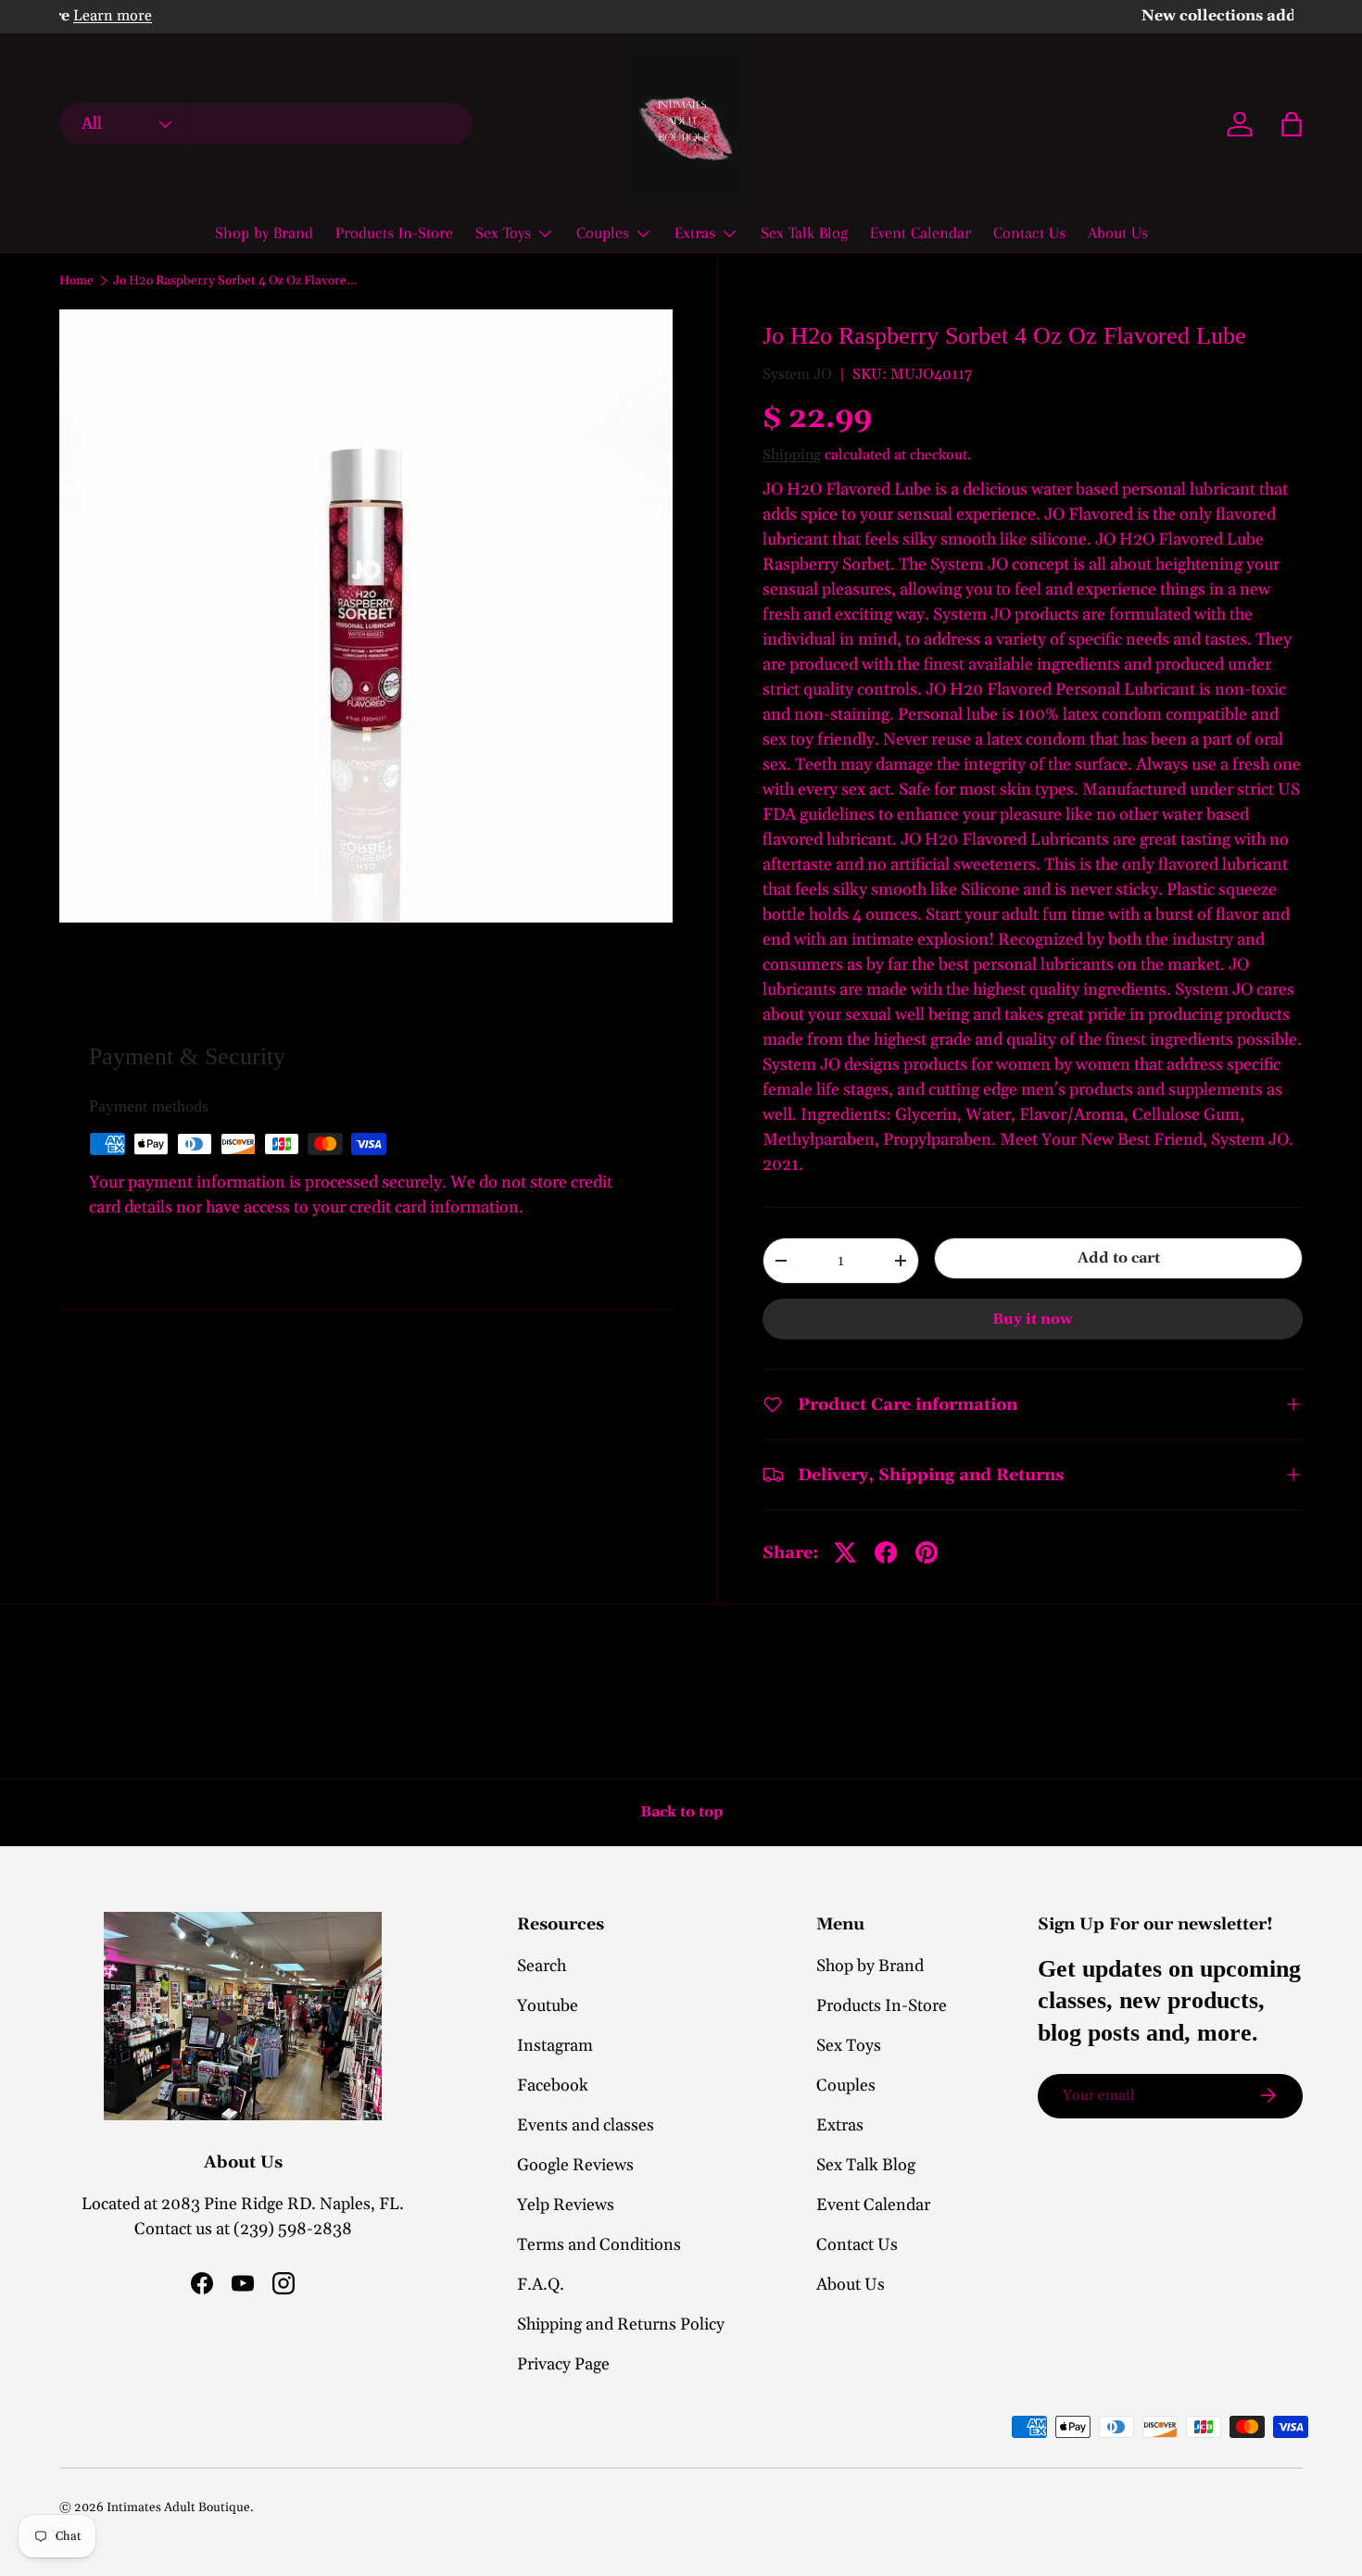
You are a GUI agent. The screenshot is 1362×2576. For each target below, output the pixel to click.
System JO (797, 374)
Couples (603, 232)
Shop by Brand (264, 232)
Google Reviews (575, 2165)
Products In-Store (394, 232)
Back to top (681, 1812)
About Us (1118, 232)
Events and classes (586, 2125)
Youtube (548, 2006)
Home (76, 282)
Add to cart (1119, 1258)
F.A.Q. (541, 2285)
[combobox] (266, 125)
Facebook (553, 2086)
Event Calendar (921, 232)
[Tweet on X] (845, 1552)
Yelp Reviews (566, 2205)
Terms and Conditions (599, 2245)
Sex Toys (503, 232)
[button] (1292, 124)
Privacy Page (563, 2364)
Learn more (265, 16)
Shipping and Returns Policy (621, 2325)
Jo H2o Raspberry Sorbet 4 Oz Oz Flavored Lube (238, 282)
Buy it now (1033, 1319)
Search (542, 1966)
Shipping (792, 455)
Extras (695, 232)
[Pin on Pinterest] (927, 1552)
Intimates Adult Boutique (178, 2507)
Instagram (555, 2046)
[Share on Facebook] (886, 1552)
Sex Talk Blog (804, 232)
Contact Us (1029, 232)
